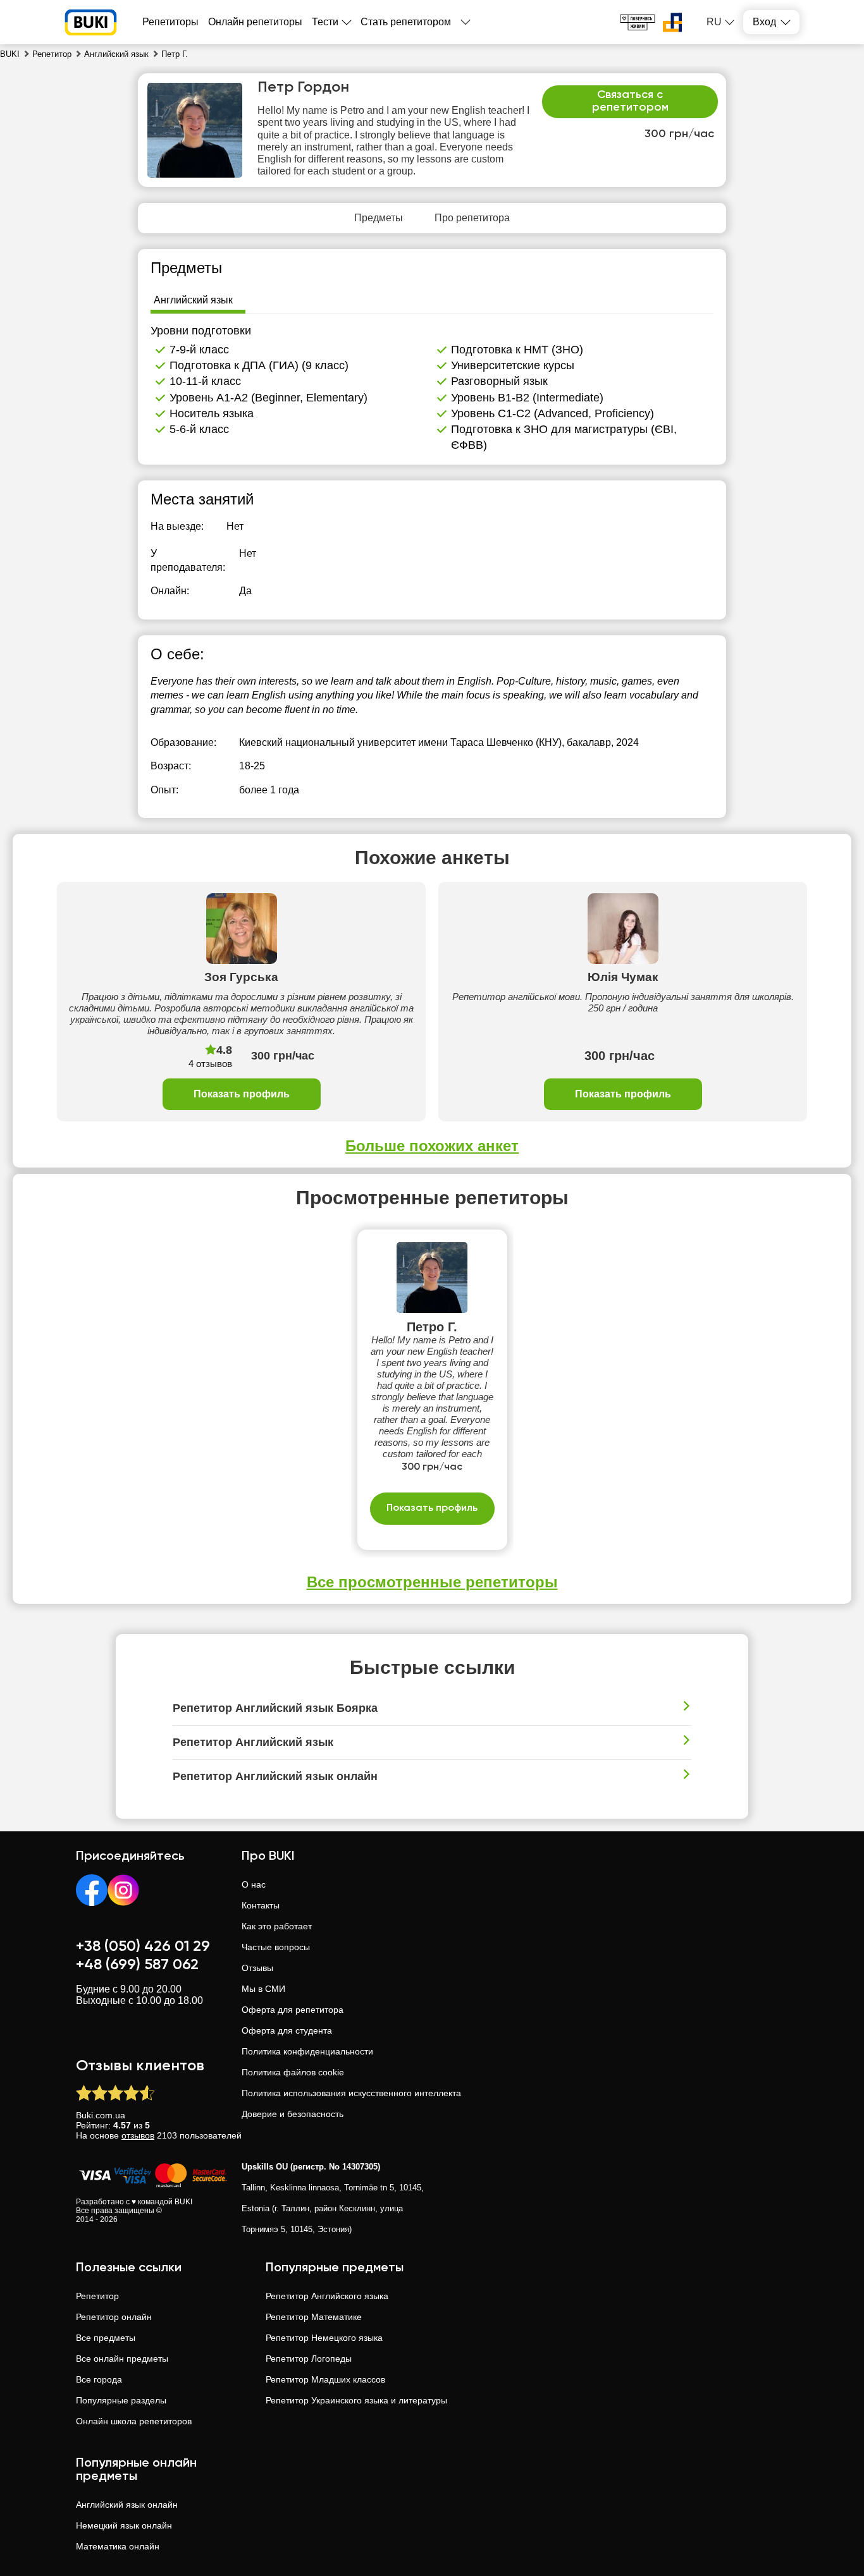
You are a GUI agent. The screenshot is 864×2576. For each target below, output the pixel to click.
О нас (254, 1884)
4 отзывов (210, 1064)
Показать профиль (242, 1094)
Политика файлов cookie (293, 2072)
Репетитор (97, 2296)
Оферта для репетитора (293, 2010)
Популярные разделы (121, 2400)
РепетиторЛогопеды (309, 2359)
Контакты (261, 1905)
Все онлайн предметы (122, 2359)
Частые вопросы (276, 1947)
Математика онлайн (118, 2546)
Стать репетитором (406, 22)
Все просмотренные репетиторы (432, 1582)
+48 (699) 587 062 (137, 1965)
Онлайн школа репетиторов (134, 2421)
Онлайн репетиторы (255, 22)
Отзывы (257, 1968)
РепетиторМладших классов (325, 2379)
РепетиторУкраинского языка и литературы (356, 2400)
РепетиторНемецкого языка (324, 2338)
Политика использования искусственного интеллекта (351, 2093)
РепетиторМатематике (314, 2317)
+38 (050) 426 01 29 (143, 1946)
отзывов (138, 2135)
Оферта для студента (287, 2030)
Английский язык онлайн (127, 2505)
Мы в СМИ (263, 1989)
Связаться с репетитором (630, 101)
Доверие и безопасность (293, 2114)
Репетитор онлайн (114, 2317)
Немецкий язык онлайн (124, 2525)
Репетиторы (170, 22)
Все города (99, 2379)
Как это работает (277, 1926)
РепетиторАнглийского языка (327, 2296)
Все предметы (106, 2338)
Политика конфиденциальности (307, 2051)
